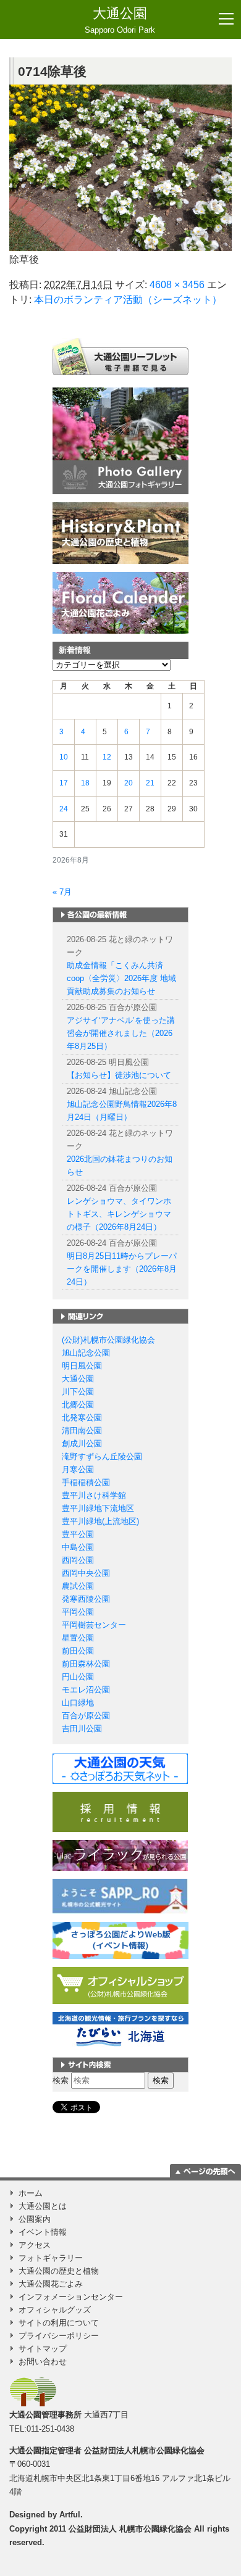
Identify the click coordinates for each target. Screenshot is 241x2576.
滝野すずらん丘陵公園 (102, 1456)
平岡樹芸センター (94, 1625)
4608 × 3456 (177, 285)
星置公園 (78, 1638)
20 (129, 783)
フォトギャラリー (51, 2258)
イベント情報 (43, 2232)
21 (150, 783)
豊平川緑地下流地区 (98, 1508)
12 (107, 757)
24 (64, 809)
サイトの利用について (59, 2323)
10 (64, 757)
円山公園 (78, 1677)
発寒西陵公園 (86, 1599)
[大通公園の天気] (120, 1768)
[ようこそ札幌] (120, 1896)
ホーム (31, 2193)
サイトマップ (43, 2349)
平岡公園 (78, 1612)
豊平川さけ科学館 (94, 1495)
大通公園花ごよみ (51, 2284)
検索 (61, 2080)
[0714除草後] (120, 168)
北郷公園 (78, 1405)
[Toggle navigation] (226, 19)
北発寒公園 (82, 1418)
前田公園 (78, 1651)
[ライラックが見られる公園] (120, 1855)
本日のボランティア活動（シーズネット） (128, 300)
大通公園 (120, 20)
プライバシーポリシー (59, 2336)
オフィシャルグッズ (55, 2310)
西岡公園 (78, 1560)
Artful (70, 2515)
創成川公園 (82, 1443)
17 (64, 783)
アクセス (35, 2245)
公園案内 (35, 2219)
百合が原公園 (86, 1716)
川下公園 (78, 1392)
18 (85, 783)
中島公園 (78, 1547)
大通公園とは (43, 2206)
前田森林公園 (86, 1664)
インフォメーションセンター (71, 2297)
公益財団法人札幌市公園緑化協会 (144, 2450)
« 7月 (62, 892)
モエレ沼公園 (86, 1690)
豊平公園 (78, 1534)
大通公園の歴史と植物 (59, 2271)
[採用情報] (120, 1811)
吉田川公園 (82, 1729)
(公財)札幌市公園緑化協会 (108, 1340)
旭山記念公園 (86, 1353)
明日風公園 (82, 1366)
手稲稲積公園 (86, 1482)
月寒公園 (78, 1469)
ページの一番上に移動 (205, 2171)
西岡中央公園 (86, 1573)
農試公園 (78, 1586)
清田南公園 (82, 1431)
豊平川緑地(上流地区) (100, 1521)
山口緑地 (78, 1703)
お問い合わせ (43, 2362)
